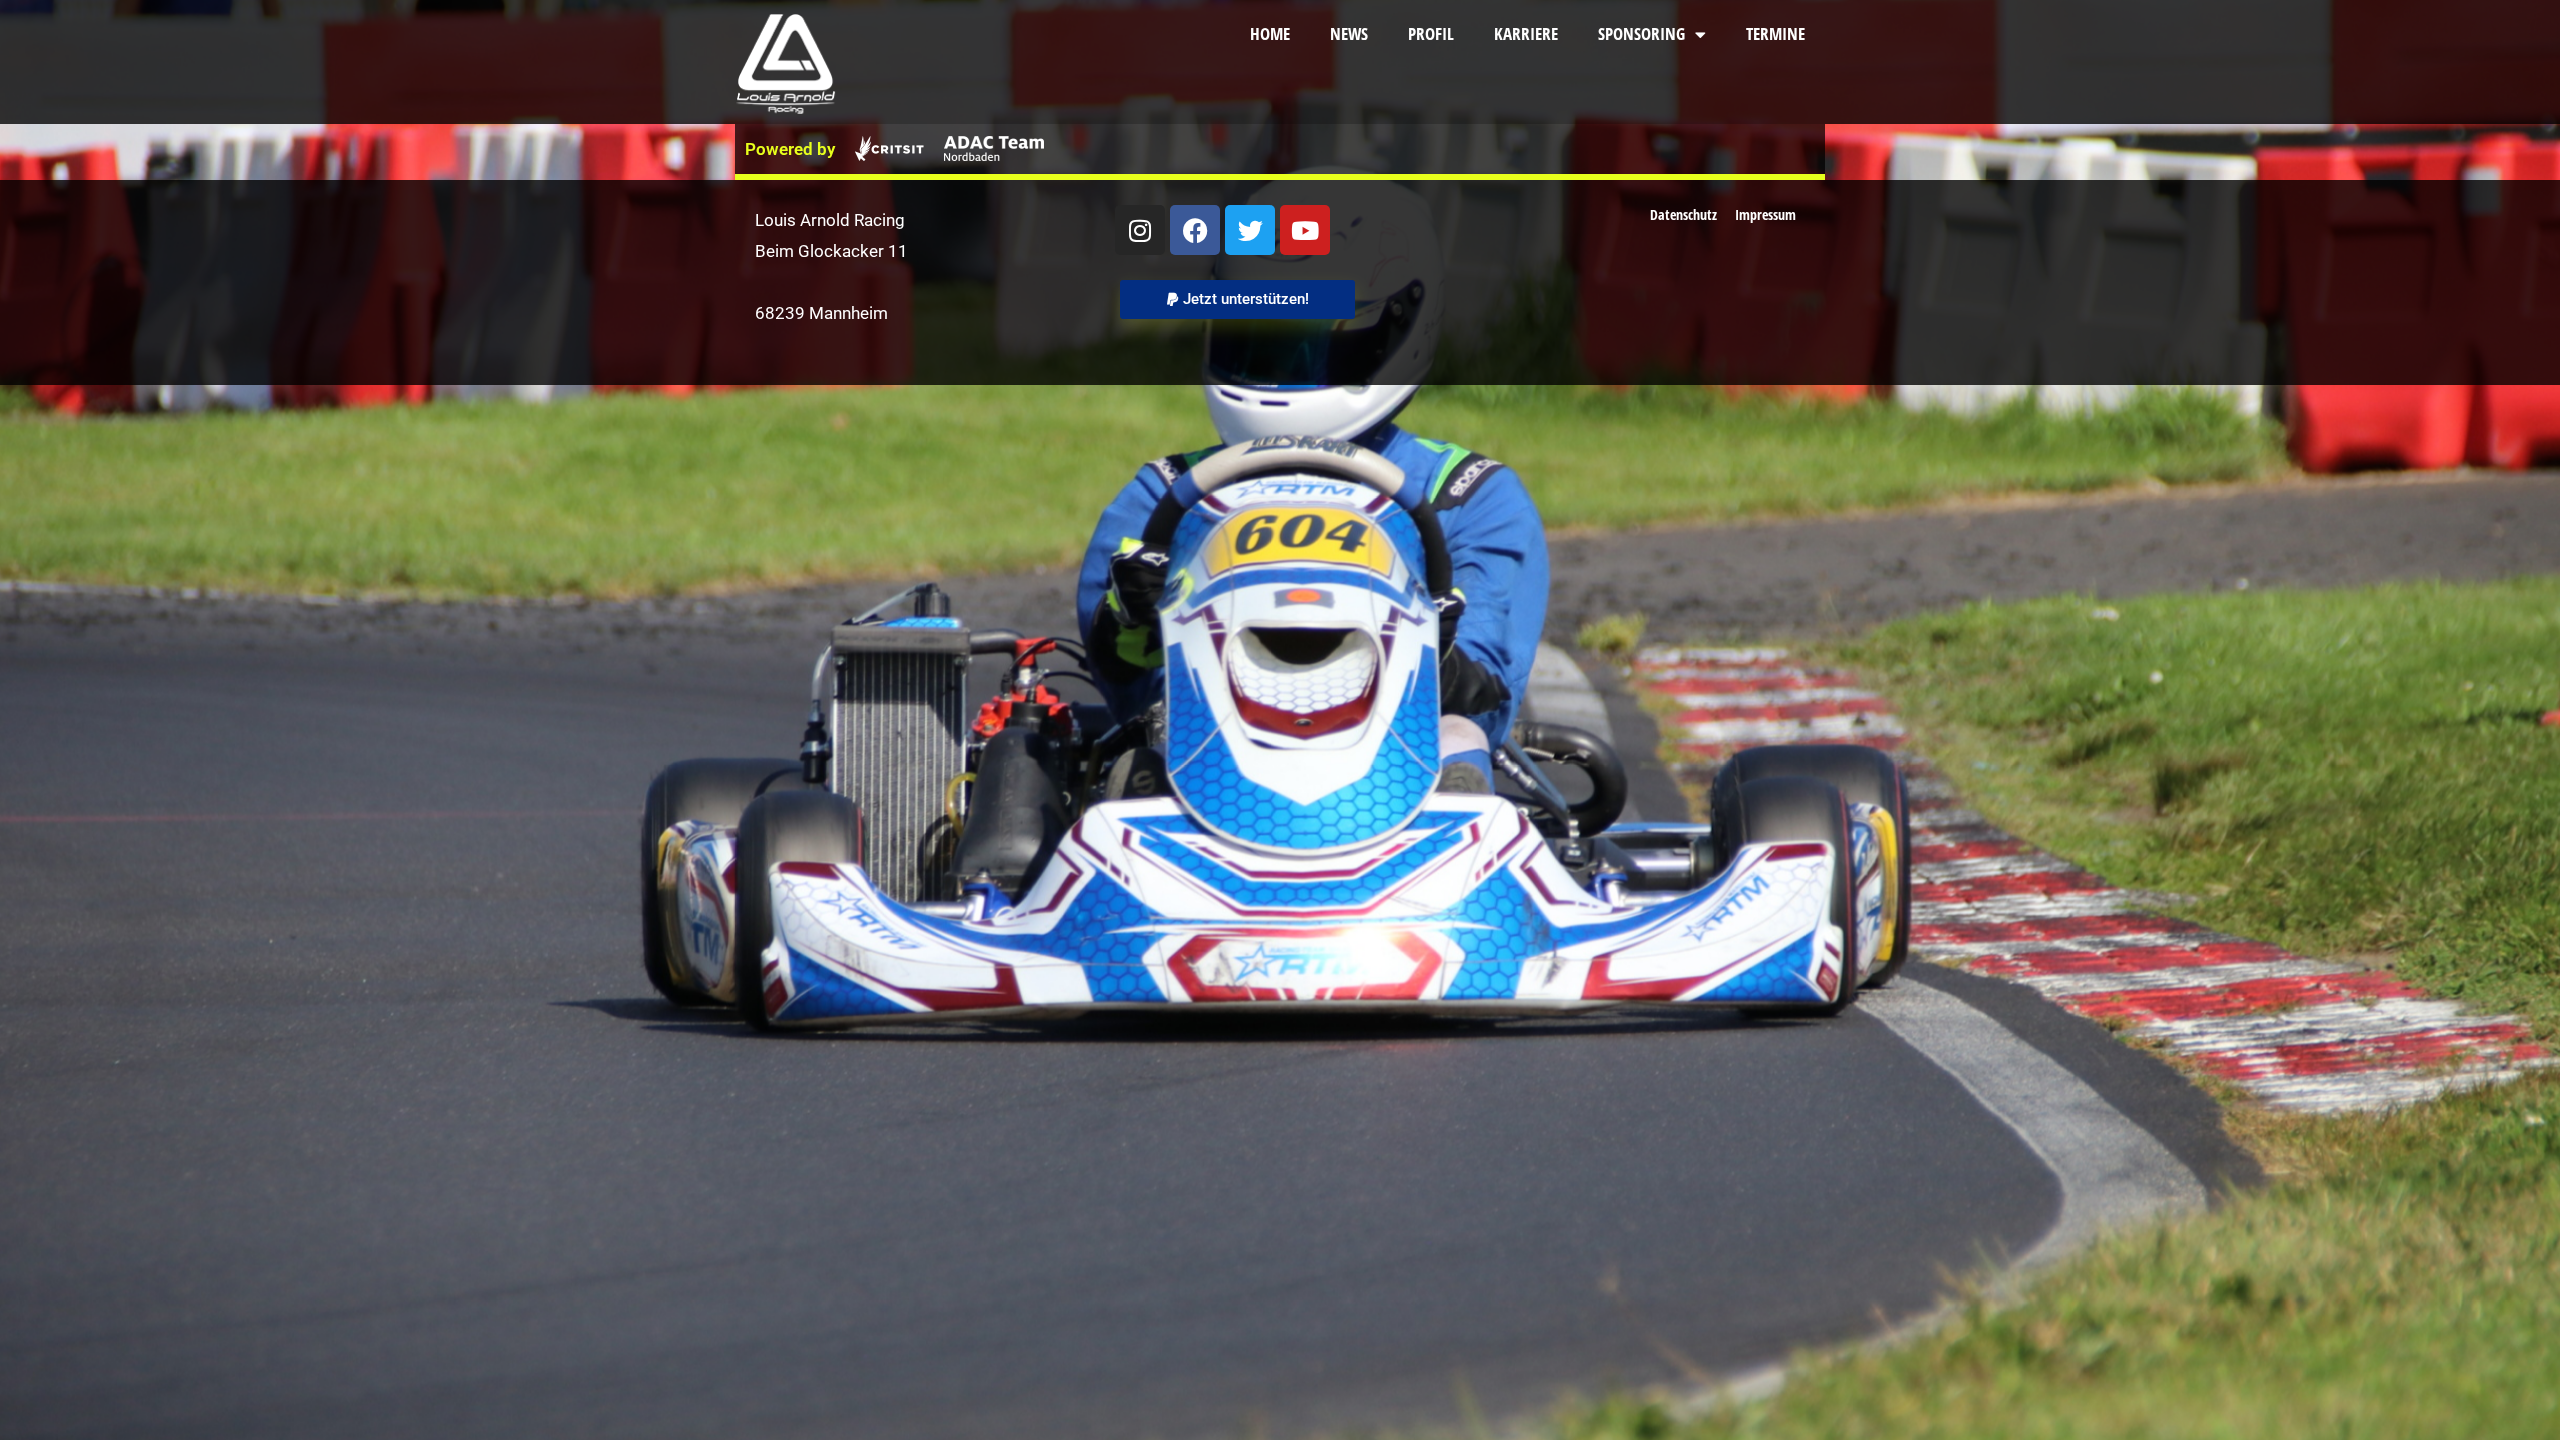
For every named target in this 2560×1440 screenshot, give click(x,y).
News (1349, 33)
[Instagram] (1140, 230)
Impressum (1765, 214)
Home (1270, 33)
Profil (1431, 33)
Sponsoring (1641, 33)
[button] (1237, 299)
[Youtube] (1305, 230)
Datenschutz (1683, 214)
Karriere (1526, 33)
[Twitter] (1250, 230)
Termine (1775, 33)
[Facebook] (1195, 230)
